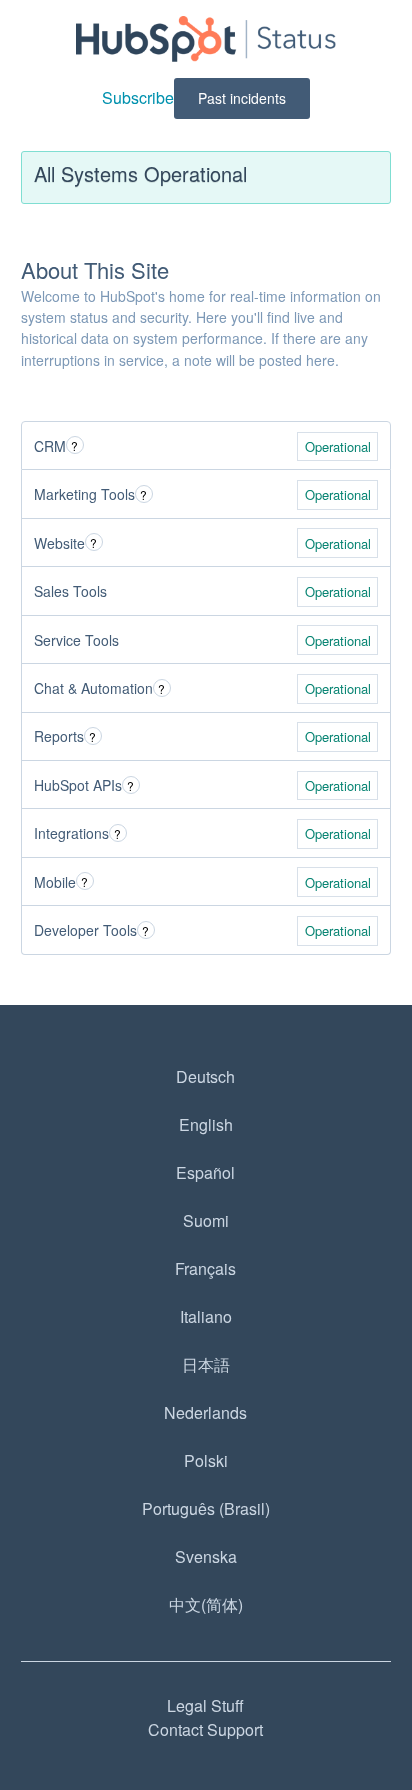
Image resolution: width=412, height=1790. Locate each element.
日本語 (206, 1364)
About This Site (95, 269)
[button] (138, 97)
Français (205, 1268)
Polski (206, 1460)
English (206, 1124)
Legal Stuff (205, 1705)
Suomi (206, 1220)
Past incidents (242, 98)
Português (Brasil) (206, 1508)
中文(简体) (206, 1604)
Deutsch (205, 1076)
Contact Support (205, 1729)
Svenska (206, 1556)
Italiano (206, 1316)
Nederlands (205, 1412)
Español (205, 1172)
